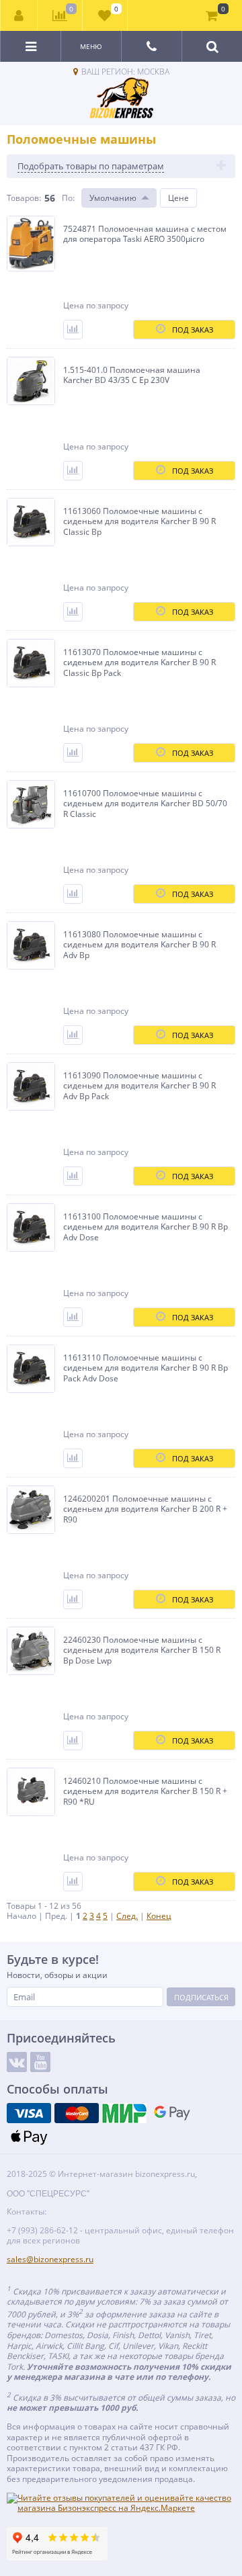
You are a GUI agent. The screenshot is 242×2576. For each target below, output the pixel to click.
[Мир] (124, 2113)
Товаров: (24, 198)
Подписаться (201, 1997)
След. (127, 1916)
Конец (159, 1916)
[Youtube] (40, 2062)
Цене (178, 198)
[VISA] (29, 2113)
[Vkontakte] (17, 2062)
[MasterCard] (77, 2113)
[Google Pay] (172, 2113)
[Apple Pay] (29, 2137)
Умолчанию (113, 198)
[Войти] (19, 15)
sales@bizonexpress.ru (50, 2259)
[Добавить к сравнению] (73, 330)
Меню (91, 46)
